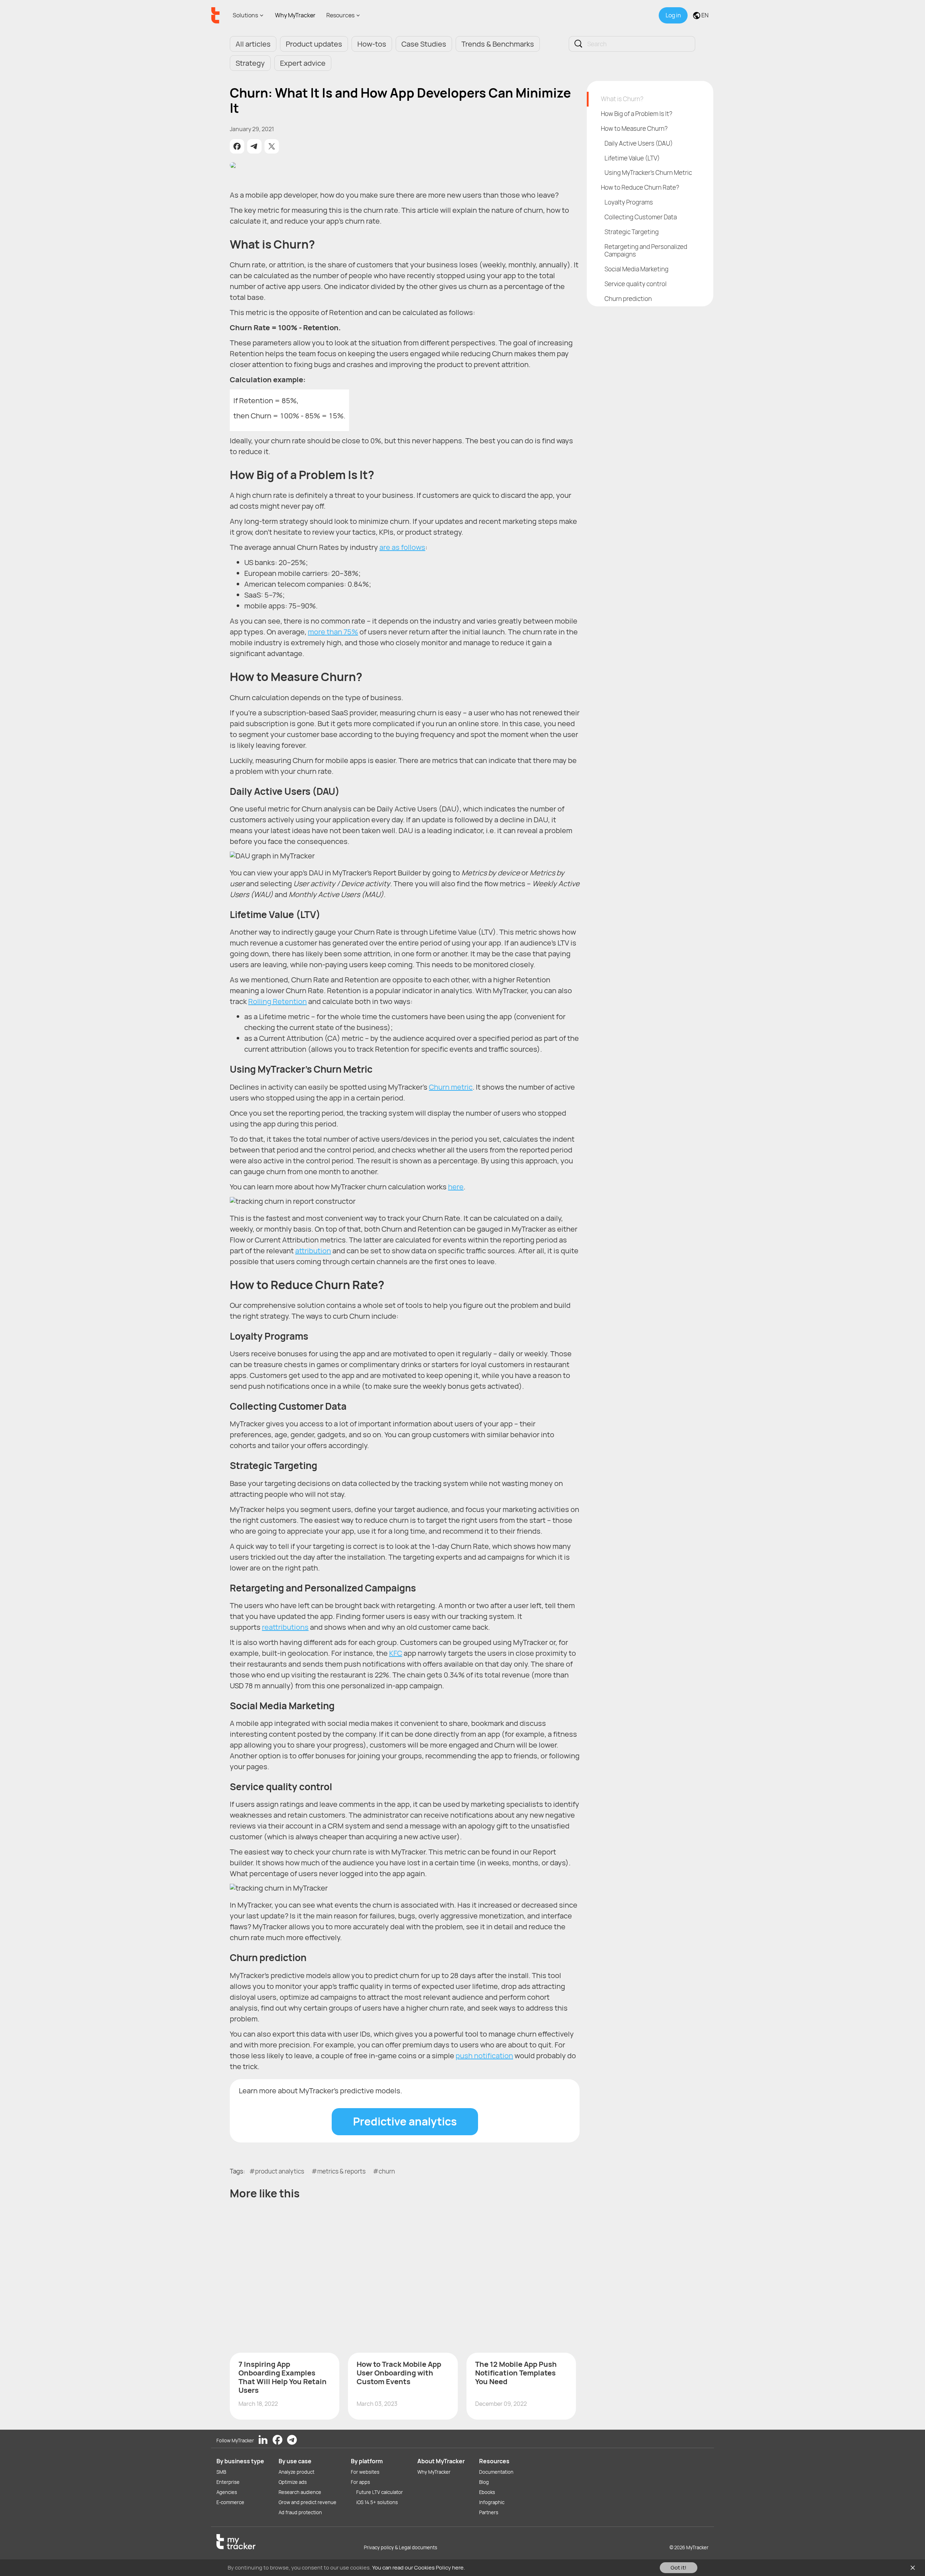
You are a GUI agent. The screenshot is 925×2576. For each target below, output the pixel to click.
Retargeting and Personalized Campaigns (646, 250)
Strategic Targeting (632, 232)
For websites (365, 2472)
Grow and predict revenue (307, 2502)
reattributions (285, 1627)
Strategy (250, 63)
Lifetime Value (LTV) (632, 158)
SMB (221, 2472)
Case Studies (424, 44)
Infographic (492, 2502)
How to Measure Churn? (634, 128)
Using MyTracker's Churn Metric (648, 173)
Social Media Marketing (636, 269)
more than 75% (333, 632)
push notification (484, 2056)
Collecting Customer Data (641, 217)
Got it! (679, 2568)
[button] (237, 146)
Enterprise (228, 2482)
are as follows (402, 547)
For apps (360, 2482)
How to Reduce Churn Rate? (640, 187)
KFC (396, 1653)
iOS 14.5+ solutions (377, 2502)
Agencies (227, 2492)
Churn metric (451, 1087)
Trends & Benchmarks (498, 44)
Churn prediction (628, 299)
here (456, 1187)
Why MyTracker (295, 15)
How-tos (372, 44)
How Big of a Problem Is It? (637, 114)
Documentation (496, 2472)
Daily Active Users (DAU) (639, 143)
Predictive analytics (405, 2121)
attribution (313, 1251)
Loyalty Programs (629, 202)
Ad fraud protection (300, 2512)
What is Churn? (622, 99)
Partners (489, 2512)
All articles (253, 44)
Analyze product (296, 2472)
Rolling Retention (277, 1001)
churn (387, 2171)
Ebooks (487, 2492)
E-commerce (230, 2502)
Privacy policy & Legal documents (401, 2547)
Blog (484, 2482)
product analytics (280, 2171)
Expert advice (303, 63)
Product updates (314, 44)
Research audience (300, 2492)
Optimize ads (293, 2482)
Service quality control (636, 284)
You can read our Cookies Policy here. (419, 2568)
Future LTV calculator (380, 2492)
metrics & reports (341, 2171)
